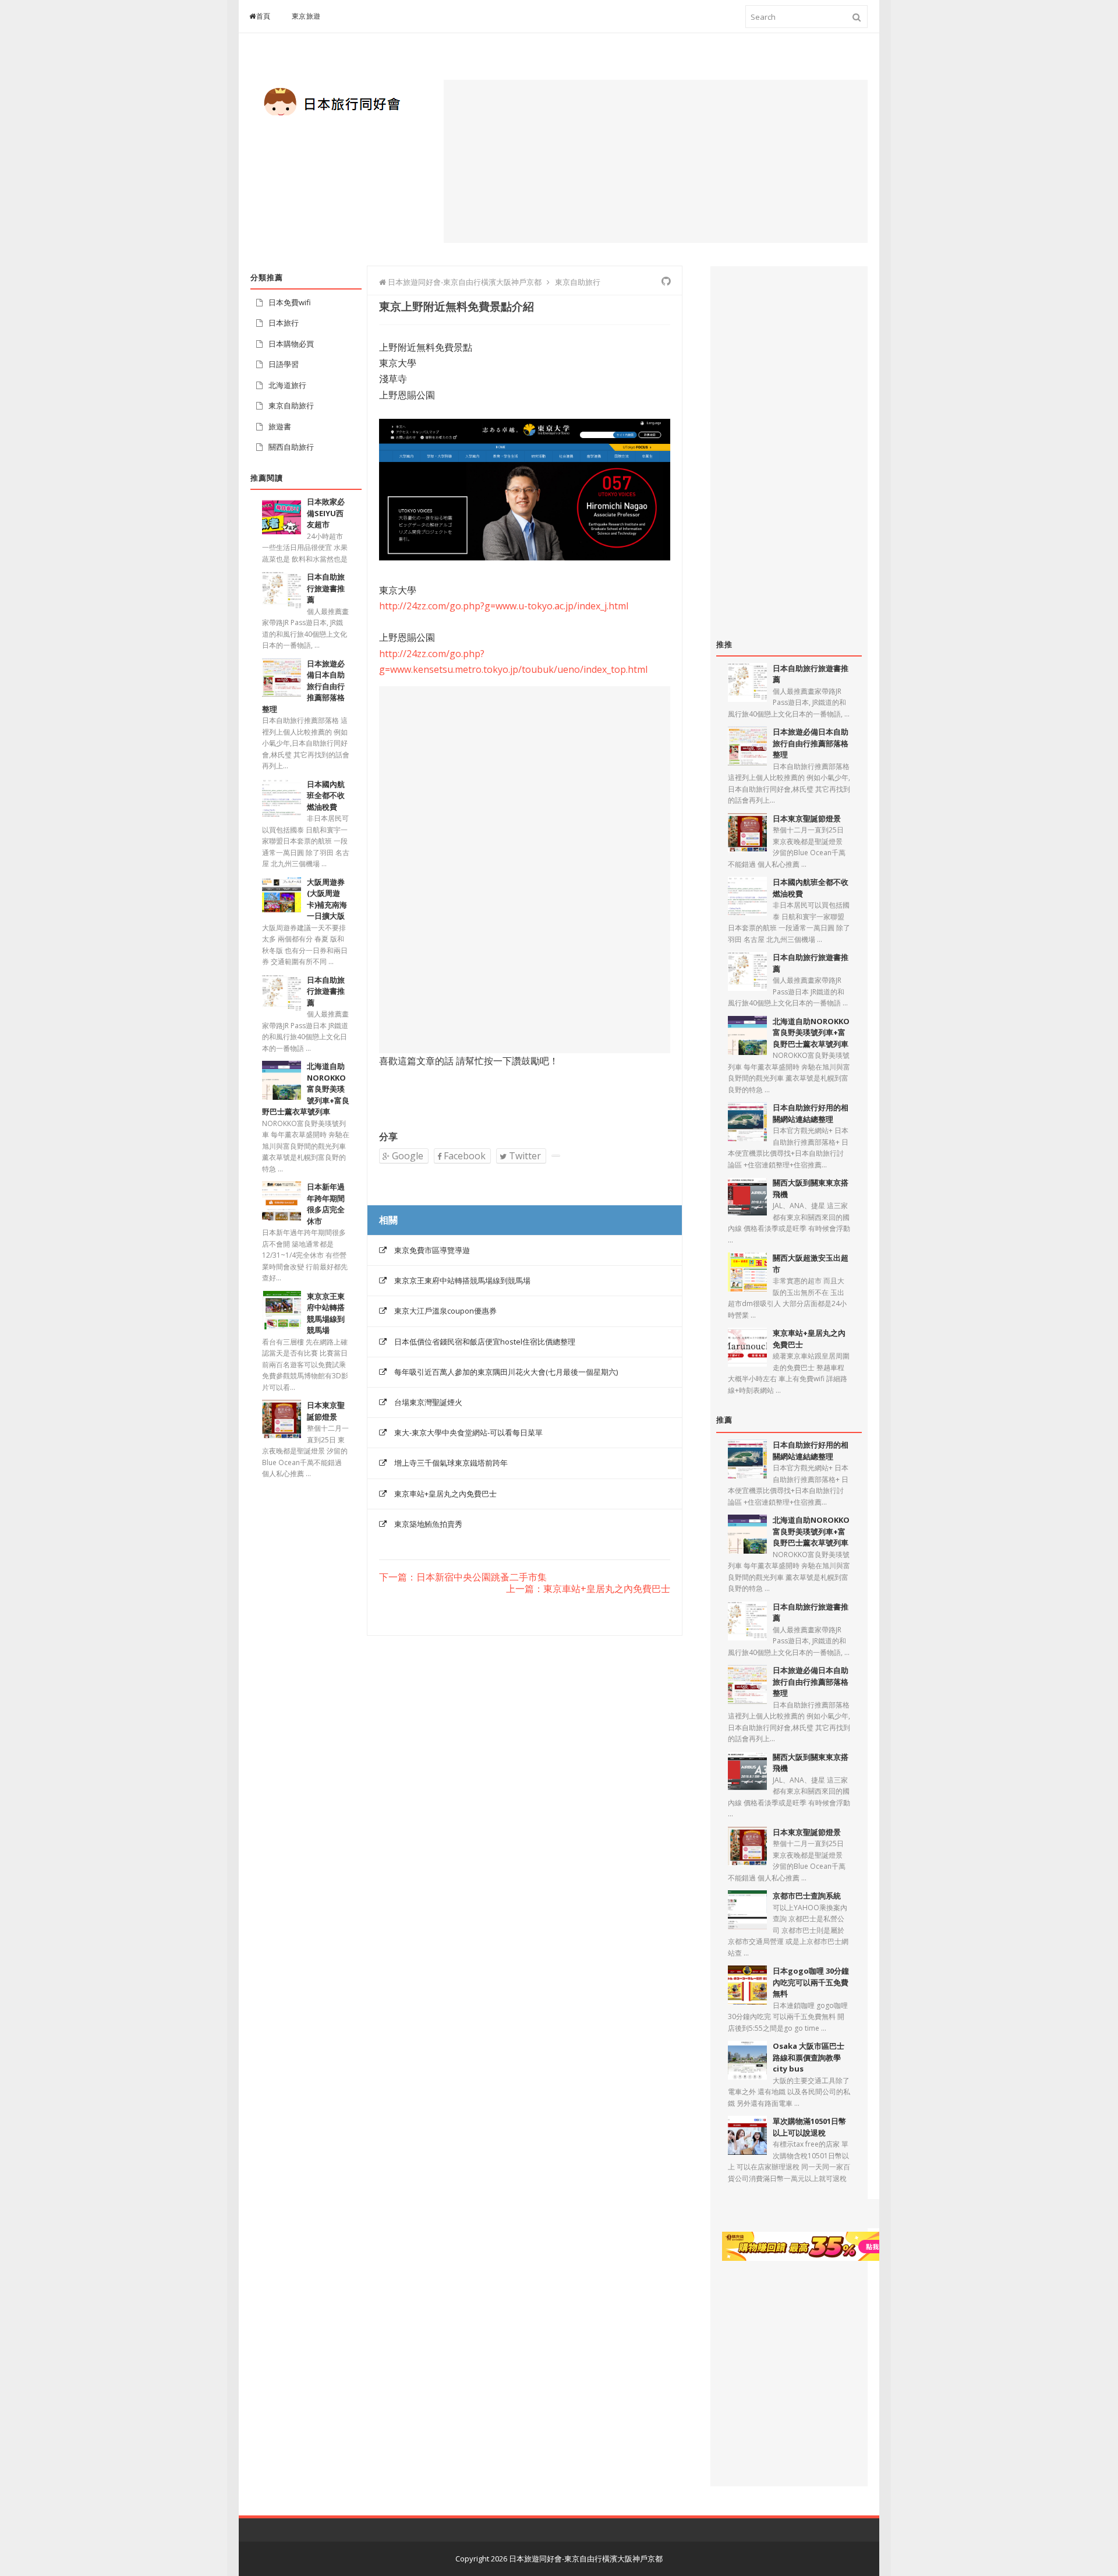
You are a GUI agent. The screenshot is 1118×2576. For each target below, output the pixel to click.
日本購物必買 (291, 344)
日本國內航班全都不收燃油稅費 (326, 795)
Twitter (524, 1156)
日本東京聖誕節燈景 (807, 818)
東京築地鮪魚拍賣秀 (428, 1524)
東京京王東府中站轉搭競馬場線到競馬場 (462, 1280)
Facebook (464, 1156)
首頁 (263, 16)
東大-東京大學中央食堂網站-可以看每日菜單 (468, 1432)
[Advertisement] (656, 161)
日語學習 (284, 364)
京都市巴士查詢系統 (807, 1896)
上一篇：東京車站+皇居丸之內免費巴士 (588, 1589)
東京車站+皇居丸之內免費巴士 (445, 1494)
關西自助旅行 (291, 447)
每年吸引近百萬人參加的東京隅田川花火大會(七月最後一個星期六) (506, 1372)
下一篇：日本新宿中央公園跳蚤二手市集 (463, 1578)
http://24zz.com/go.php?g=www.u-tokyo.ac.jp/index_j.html (504, 606)
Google (406, 1156)
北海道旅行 (287, 385)
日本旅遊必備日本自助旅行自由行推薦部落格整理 (811, 743)
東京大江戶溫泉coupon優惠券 (445, 1311)
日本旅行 (284, 323)
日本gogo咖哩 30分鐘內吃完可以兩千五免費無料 (811, 1982)
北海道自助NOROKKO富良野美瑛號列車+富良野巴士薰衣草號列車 (811, 1033)
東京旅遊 (306, 16)
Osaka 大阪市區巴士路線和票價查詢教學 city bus (809, 2057)
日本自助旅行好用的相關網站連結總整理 (811, 1113)
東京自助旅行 (291, 405)
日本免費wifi (290, 302)
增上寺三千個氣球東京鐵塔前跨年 (451, 1463)
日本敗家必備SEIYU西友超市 (326, 513)
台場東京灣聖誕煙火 (428, 1402)
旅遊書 (280, 426)
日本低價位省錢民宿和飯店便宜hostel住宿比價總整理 (485, 1342)
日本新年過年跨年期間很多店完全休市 (326, 1204)
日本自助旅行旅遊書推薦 (326, 588)
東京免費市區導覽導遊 (432, 1250)
